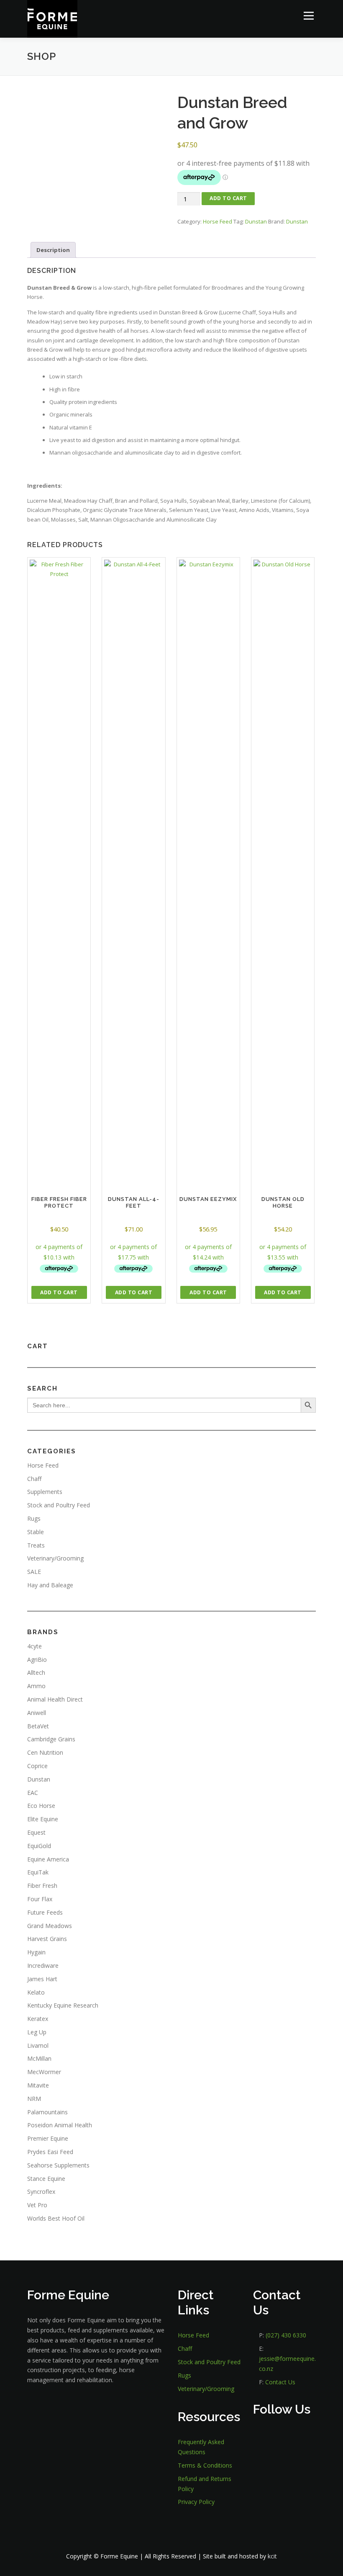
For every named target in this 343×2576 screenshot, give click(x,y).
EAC (33, 1793)
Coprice (37, 1766)
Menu (308, 15)
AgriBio (37, 1659)
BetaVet (38, 1726)
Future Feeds (45, 1912)
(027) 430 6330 (286, 2335)
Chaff (34, 1479)
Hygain (36, 1952)
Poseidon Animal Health (60, 2125)
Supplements (45, 1492)
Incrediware (43, 1965)
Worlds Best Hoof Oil (56, 2218)
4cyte (35, 1646)
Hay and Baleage (50, 1585)
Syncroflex (41, 2192)
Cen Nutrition (45, 1752)
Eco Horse (41, 1806)
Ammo (36, 1686)
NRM (34, 2099)
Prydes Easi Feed (50, 2152)
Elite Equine (43, 1819)
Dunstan (256, 221)
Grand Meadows (50, 1926)
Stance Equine (46, 2179)
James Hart (42, 1979)
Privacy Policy (196, 2502)
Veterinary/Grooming (55, 1558)
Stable (36, 1532)
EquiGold (39, 1846)
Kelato (36, 1992)
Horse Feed (218, 221)
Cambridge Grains (51, 1739)
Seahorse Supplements (58, 2165)
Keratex (38, 2019)
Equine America (48, 1859)
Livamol (38, 2045)
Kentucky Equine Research (63, 2005)
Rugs (34, 1518)
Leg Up (37, 2032)
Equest (36, 1832)
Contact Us (280, 2382)
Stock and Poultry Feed (59, 1505)
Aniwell (37, 1713)
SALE (34, 1572)
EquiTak (38, 1872)
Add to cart (228, 198)
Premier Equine (48, 2138)
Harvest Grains (47, 1939)
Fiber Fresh (42, 1886)
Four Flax (40, 1899)
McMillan (39, 2058)
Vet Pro (37, 2205)
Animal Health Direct (55, 1699)
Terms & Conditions (205, 2465)
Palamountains (47, 2112)
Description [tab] (53, 250)
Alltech (36, 1672)
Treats (36, 1545)
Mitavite (38, 2085)
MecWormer (44, 2072)
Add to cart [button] (59, 1292)
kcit (272, 2556)
